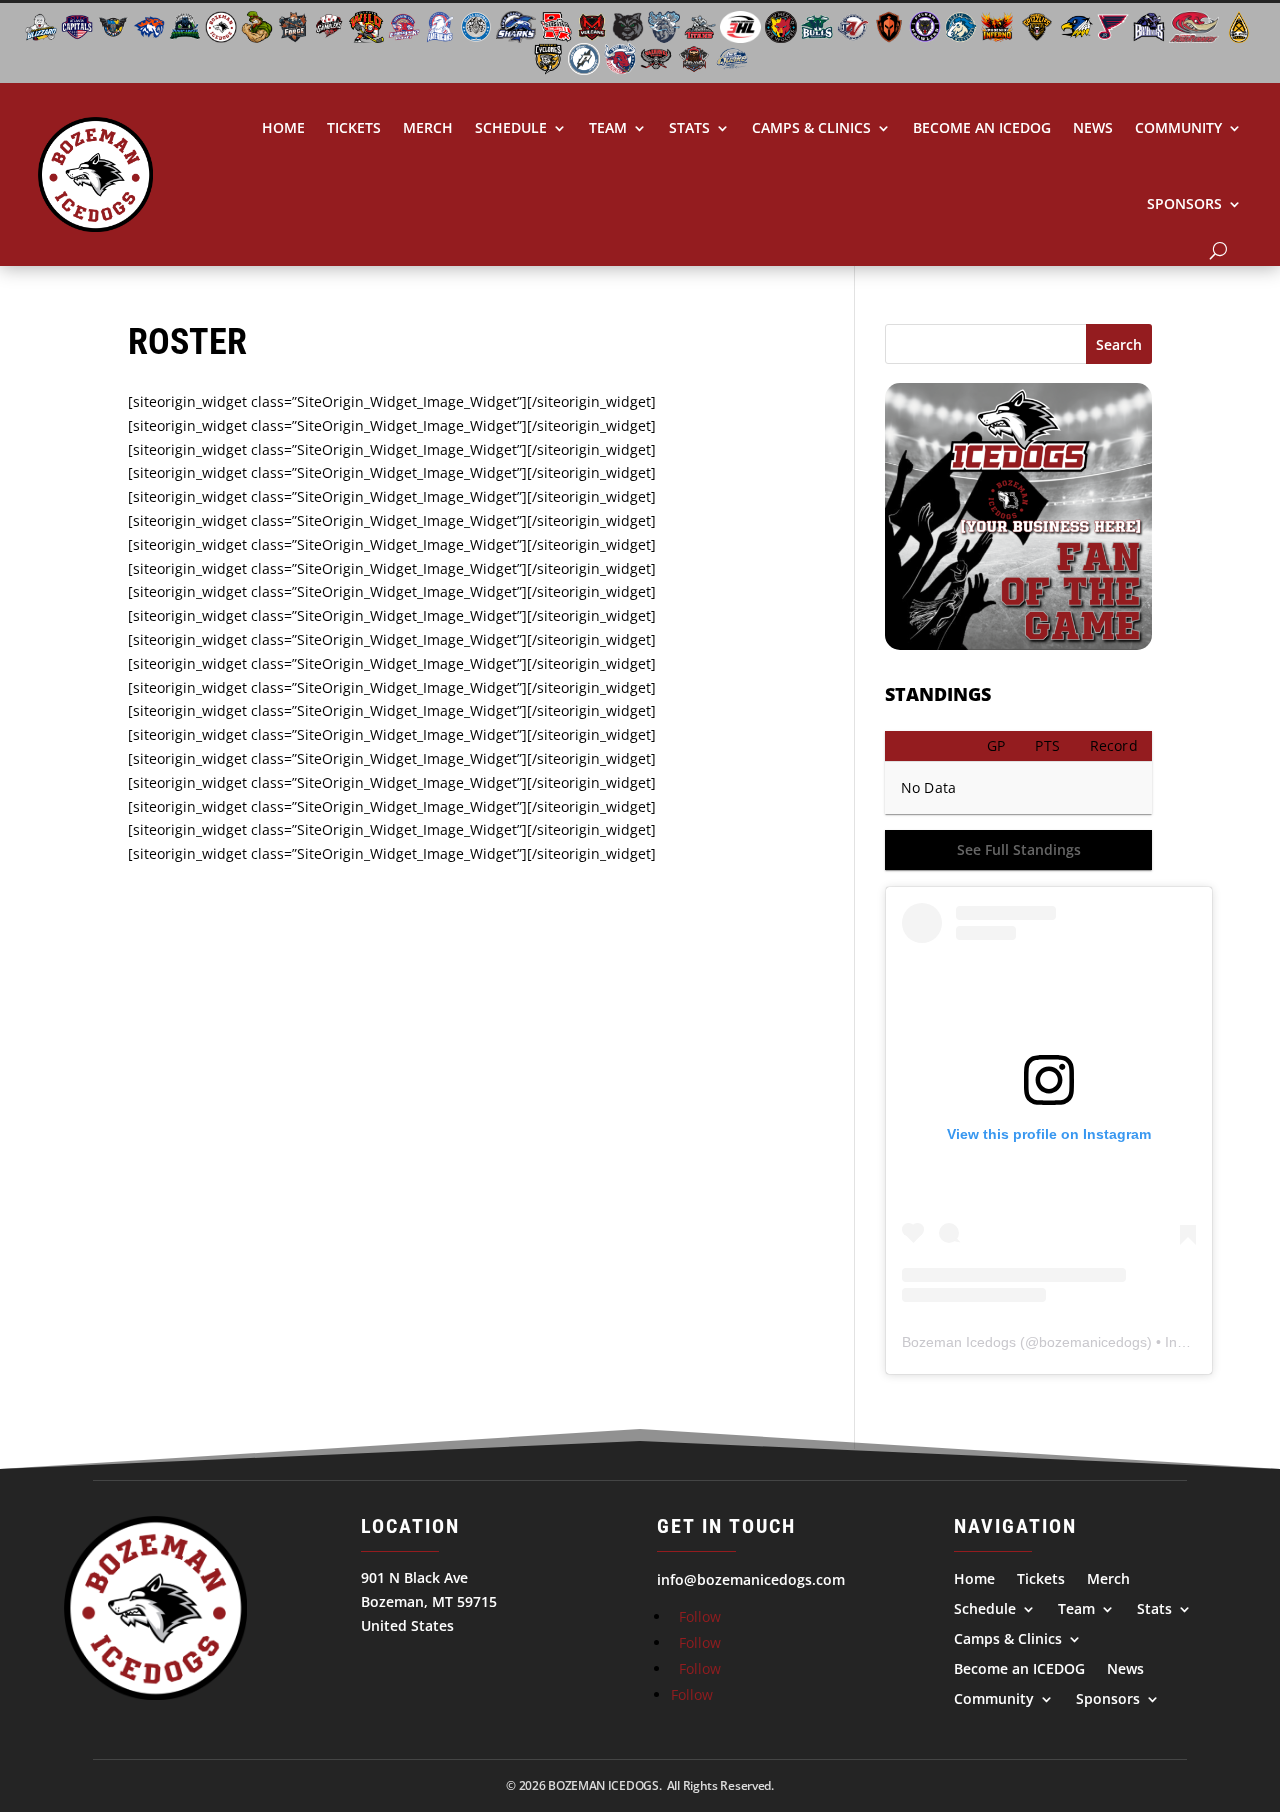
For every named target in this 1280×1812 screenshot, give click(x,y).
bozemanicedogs (1093, 1342)
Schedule (511, 127)
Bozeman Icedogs (959, 1342)
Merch (428, 127)
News (1093, 127)
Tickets (354, 127)
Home (283, 127)
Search (1119, 344)
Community (1178, 127)
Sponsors (1184, 203)
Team (608, 127)
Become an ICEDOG (982, 127)
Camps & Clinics (811, 127)
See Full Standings (1019, 849)
